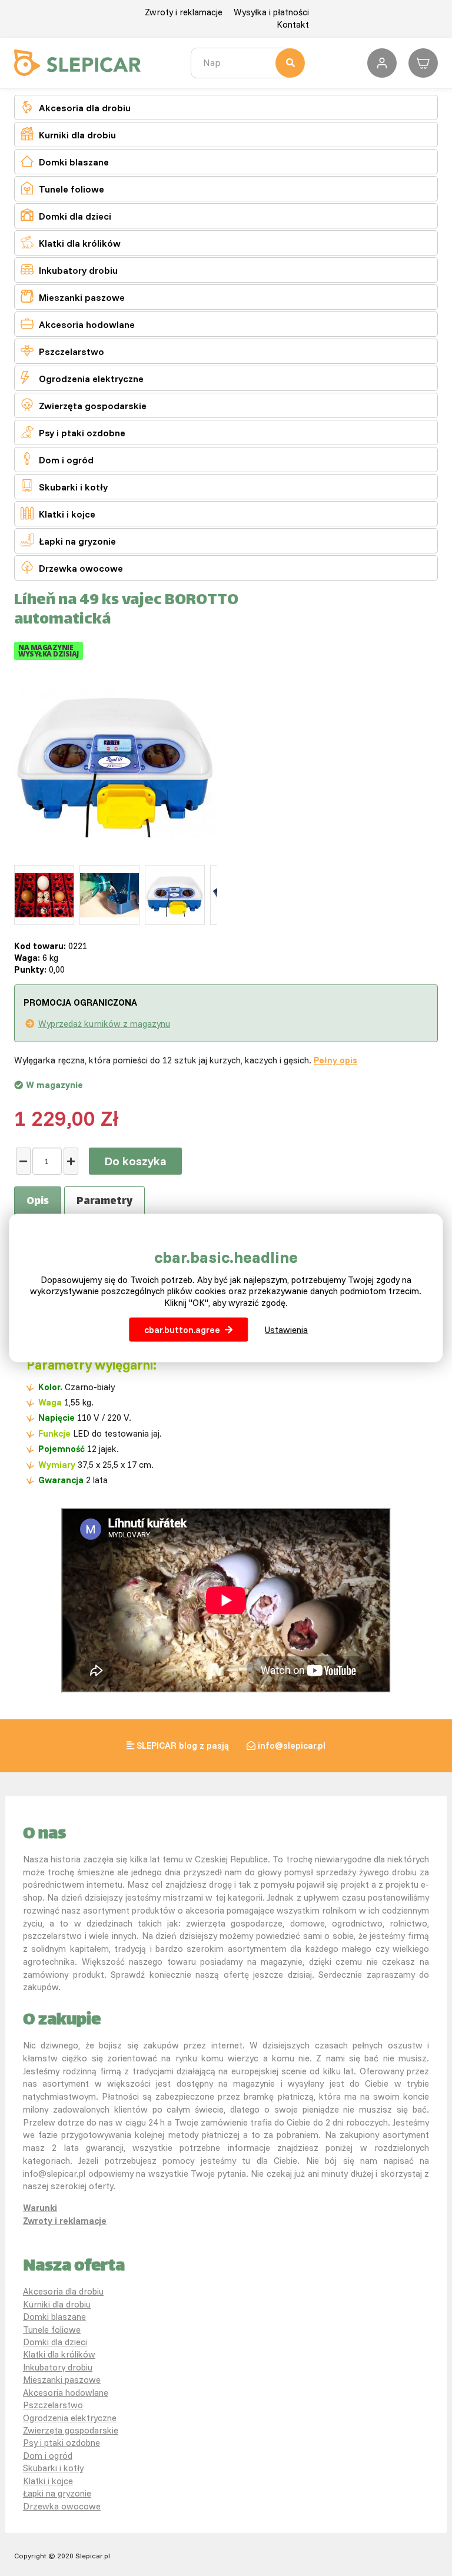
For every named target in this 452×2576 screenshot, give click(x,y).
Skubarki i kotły (64, 486)
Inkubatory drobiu (69, 269)
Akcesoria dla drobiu (76, 107)
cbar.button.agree (182, 1330)
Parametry (104, 1202)
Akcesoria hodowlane (78, 324)
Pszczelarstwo (62, 351)
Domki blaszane (65, 161)
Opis (38, 1202)
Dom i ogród (57, 459)
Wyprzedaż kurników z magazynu (104, 1024)
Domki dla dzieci (66, 215)
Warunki (40, 2208)
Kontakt (293, 24)
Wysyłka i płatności (271, 12)
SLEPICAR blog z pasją (183, 1745)
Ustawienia (286, 1330)
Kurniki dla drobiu (68, 134)
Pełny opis (335, 1060)
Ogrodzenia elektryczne (82, 378)
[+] (71, 1161)
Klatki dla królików (71, 242)
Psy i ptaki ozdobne (73, 432)
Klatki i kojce (58, 513)
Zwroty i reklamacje (184, 12)
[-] (23, 1161)
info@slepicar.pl (292, 1745)
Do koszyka (135, 1161)
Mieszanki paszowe (73, 296)
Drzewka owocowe (72, 567)
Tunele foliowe (62, 188)
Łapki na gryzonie (68, 540)
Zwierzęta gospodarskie (84, 405)
